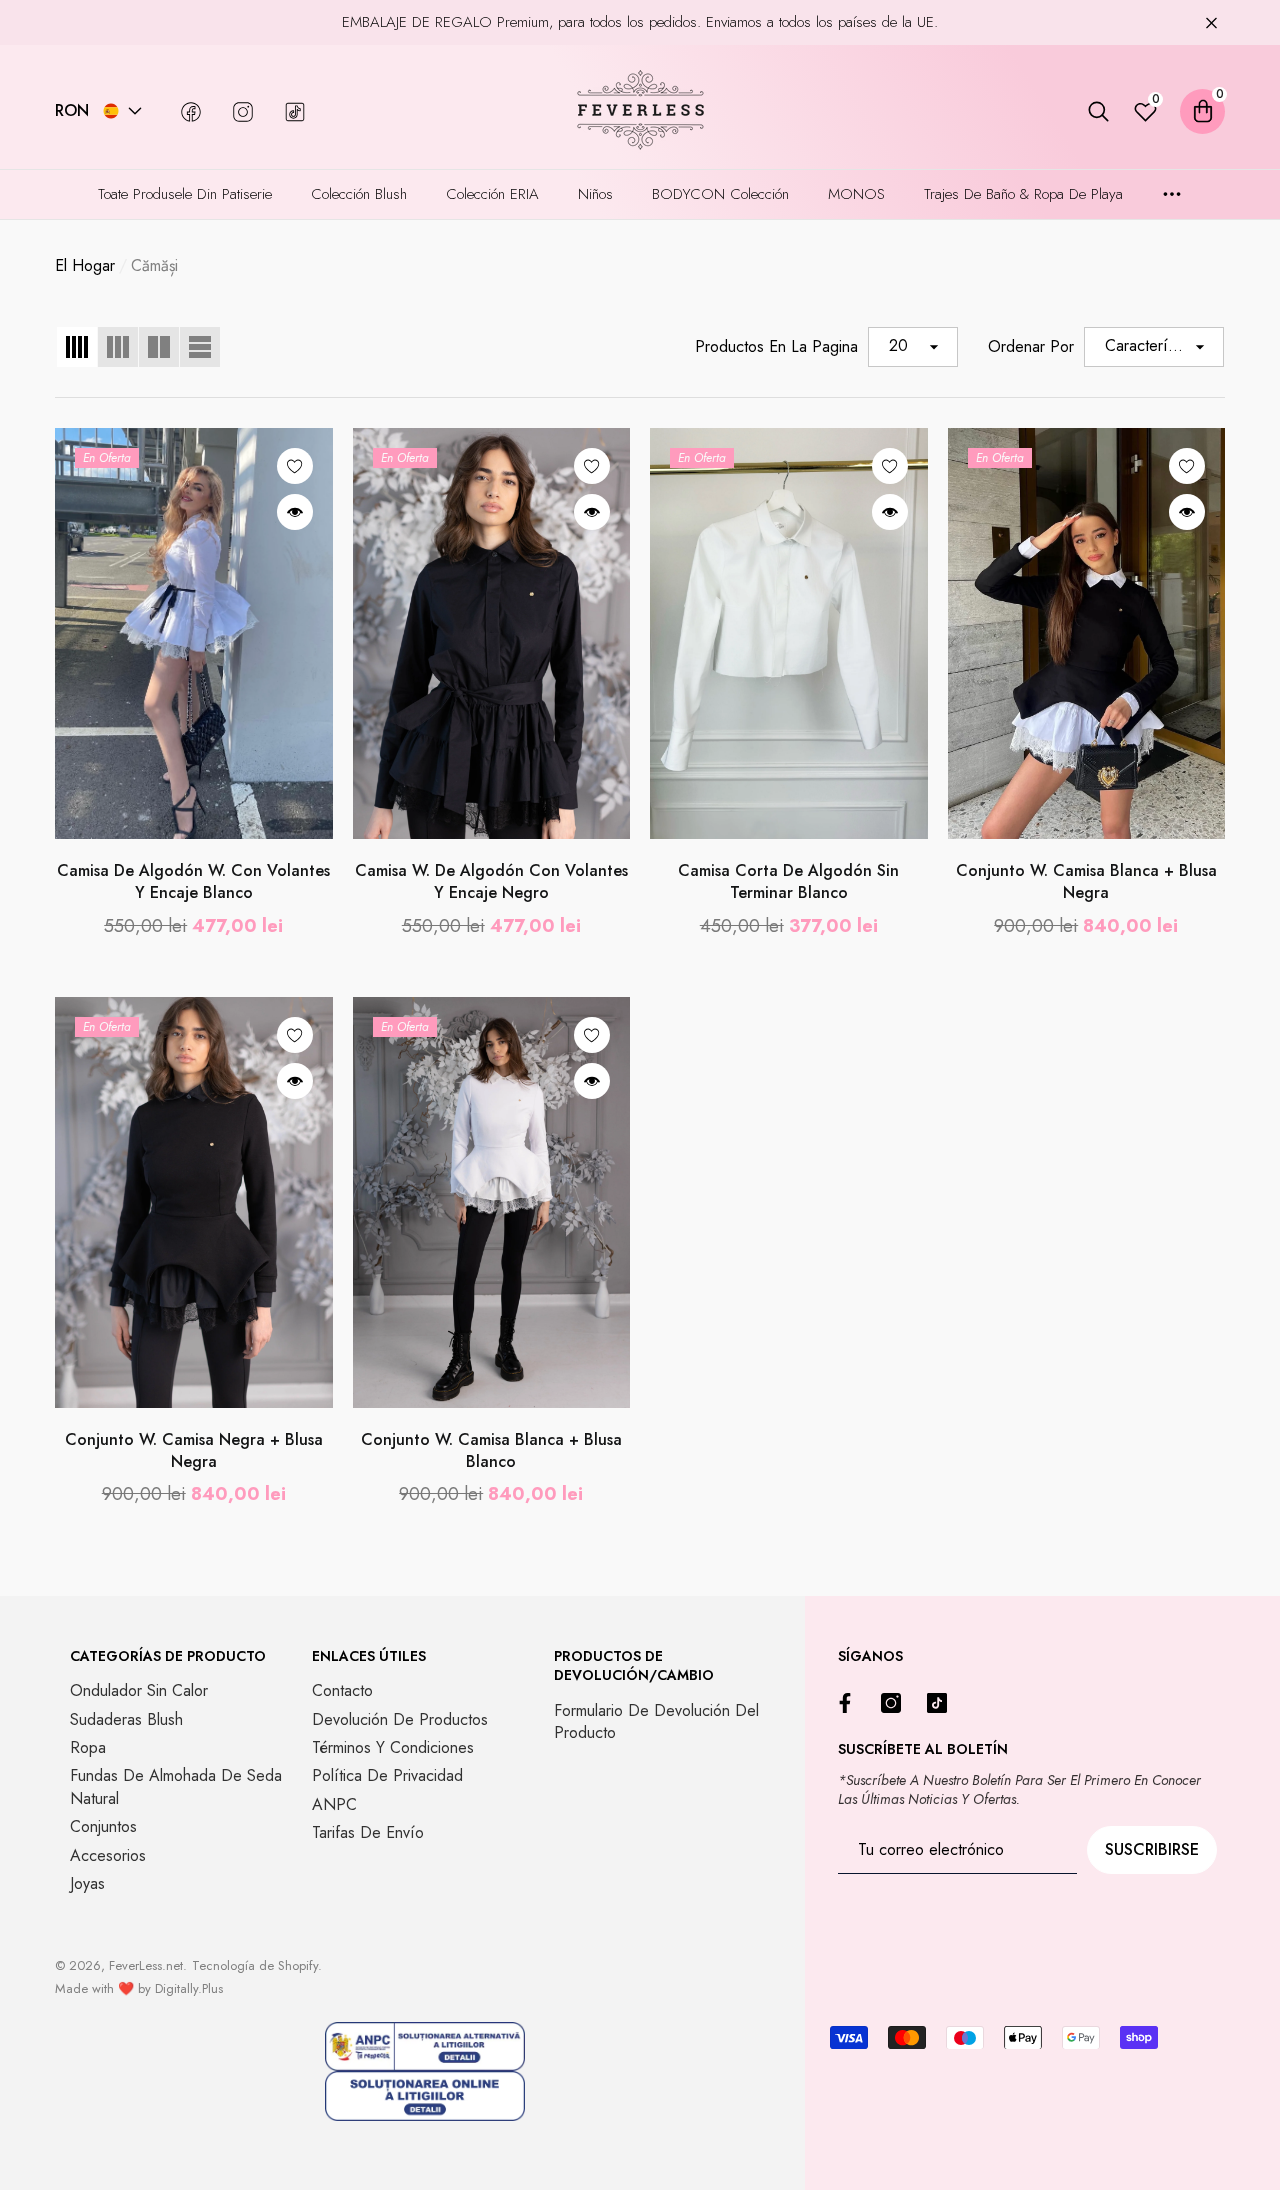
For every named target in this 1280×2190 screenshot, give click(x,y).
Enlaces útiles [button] (369, 1656)
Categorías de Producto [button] (168, 1656)
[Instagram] (896, 1703)
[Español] (111, 111)
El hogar (85, 266)
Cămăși (154, 265)
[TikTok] (942, 1703)
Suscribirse (1152, 1849)
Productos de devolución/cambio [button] (634, 1666)
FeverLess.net (146, 1965)
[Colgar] (1211, 22)
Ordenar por (1031, 347)
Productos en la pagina (776, 347)
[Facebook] (850, 1703)
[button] (135, 111)
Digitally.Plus (189, 1988)
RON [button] (72, 111)
